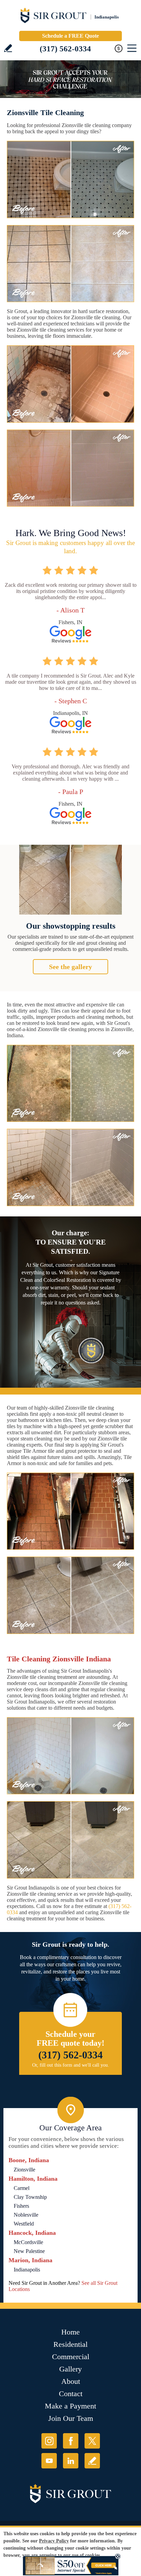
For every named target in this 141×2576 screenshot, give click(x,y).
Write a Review (8, 48)
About (71, 2381)
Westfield (24, 2224)
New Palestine (29, 2251)
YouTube (49, 2461)
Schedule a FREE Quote (70, 36)
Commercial (71, 2357)
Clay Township (30, 2197)
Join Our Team (71, 2418)
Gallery (70, 2369)
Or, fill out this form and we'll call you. (71, 2065)
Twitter (92, 2441)
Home (70, 2332)
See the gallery (70, 967)
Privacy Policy (54, 2541)
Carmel (22, 2188)
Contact (71, 2394)
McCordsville (28, 2242)
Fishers (21, 2206)
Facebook (71, 2441)
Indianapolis (27, 2270)
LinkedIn (71, 2461)
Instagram (49, 2441)
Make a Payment (70, 2406)
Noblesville (26, 2215)
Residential (70, 2344)
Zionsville (24, 2170)
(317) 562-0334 (65, 49)
